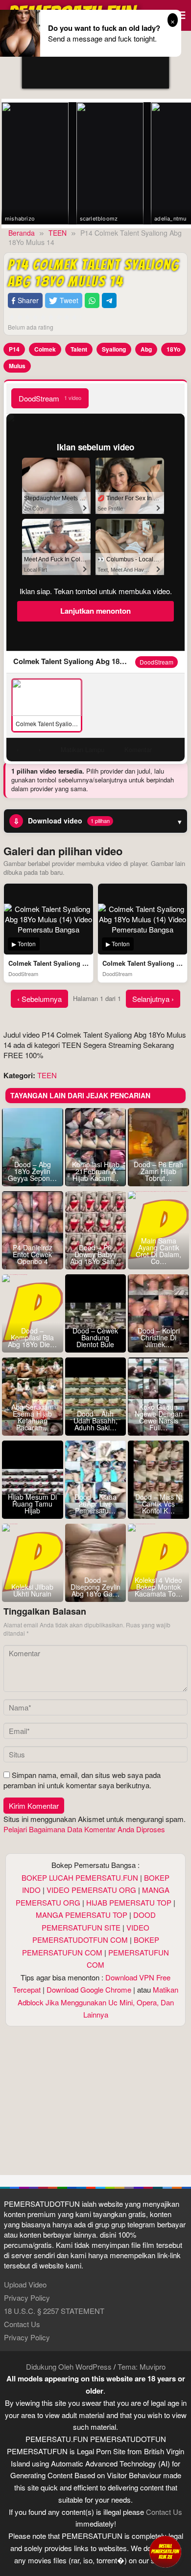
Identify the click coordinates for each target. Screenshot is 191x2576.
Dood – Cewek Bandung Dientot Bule (95, 1337)
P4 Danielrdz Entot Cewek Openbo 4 (33, 1254)
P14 (14, 349)
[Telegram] (109, 300)
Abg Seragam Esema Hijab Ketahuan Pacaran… (33, 1417)
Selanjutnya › (153, 999)
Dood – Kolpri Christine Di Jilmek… (159, 1337)
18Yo (173, 349)
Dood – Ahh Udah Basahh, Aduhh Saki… (95, 1421)
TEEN (47, 1075)
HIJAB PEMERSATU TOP (129, 1902)
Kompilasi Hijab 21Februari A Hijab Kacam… (96, 1171)
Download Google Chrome (89, 1989)
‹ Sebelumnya (39, 999)
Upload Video (25, 2284)
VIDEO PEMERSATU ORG (91, 1890)
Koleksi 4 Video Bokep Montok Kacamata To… (159, 1587)
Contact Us (22, 2324)
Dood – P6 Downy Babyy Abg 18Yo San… (95, 1254)
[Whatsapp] (92, 300)
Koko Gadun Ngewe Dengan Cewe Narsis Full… (159, 1417)
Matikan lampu (83, 749)
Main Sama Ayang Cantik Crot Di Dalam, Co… (158, 1251)
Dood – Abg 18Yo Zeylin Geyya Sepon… (32, 1171)
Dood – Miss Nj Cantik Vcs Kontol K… (159, 1504)
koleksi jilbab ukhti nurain (32, 1590)
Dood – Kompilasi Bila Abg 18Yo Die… (32, 1337)
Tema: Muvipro (142, 2366)
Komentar (138, 749)
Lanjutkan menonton (95, 611)
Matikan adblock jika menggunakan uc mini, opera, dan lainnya (98, 2002)
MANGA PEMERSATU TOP (82, 1915)
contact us (164, 2512)
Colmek (45, 349)
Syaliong (114, 349)
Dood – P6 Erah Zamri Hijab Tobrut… (158, 1171)
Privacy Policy (27, 2298)
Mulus (17, 366)
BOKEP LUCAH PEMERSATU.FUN (80, 1877)
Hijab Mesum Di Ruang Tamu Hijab (32, 1504)
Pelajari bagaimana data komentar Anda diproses (84, 1829)
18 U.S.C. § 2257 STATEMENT (54, 2311)
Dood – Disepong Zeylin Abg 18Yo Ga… (95, 1587)
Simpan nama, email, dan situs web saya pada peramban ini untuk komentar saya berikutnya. (82, 1780)
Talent (79, 349)
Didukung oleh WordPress (69, 2366)
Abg (146, 349)
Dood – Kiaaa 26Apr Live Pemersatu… (95, 1504)
